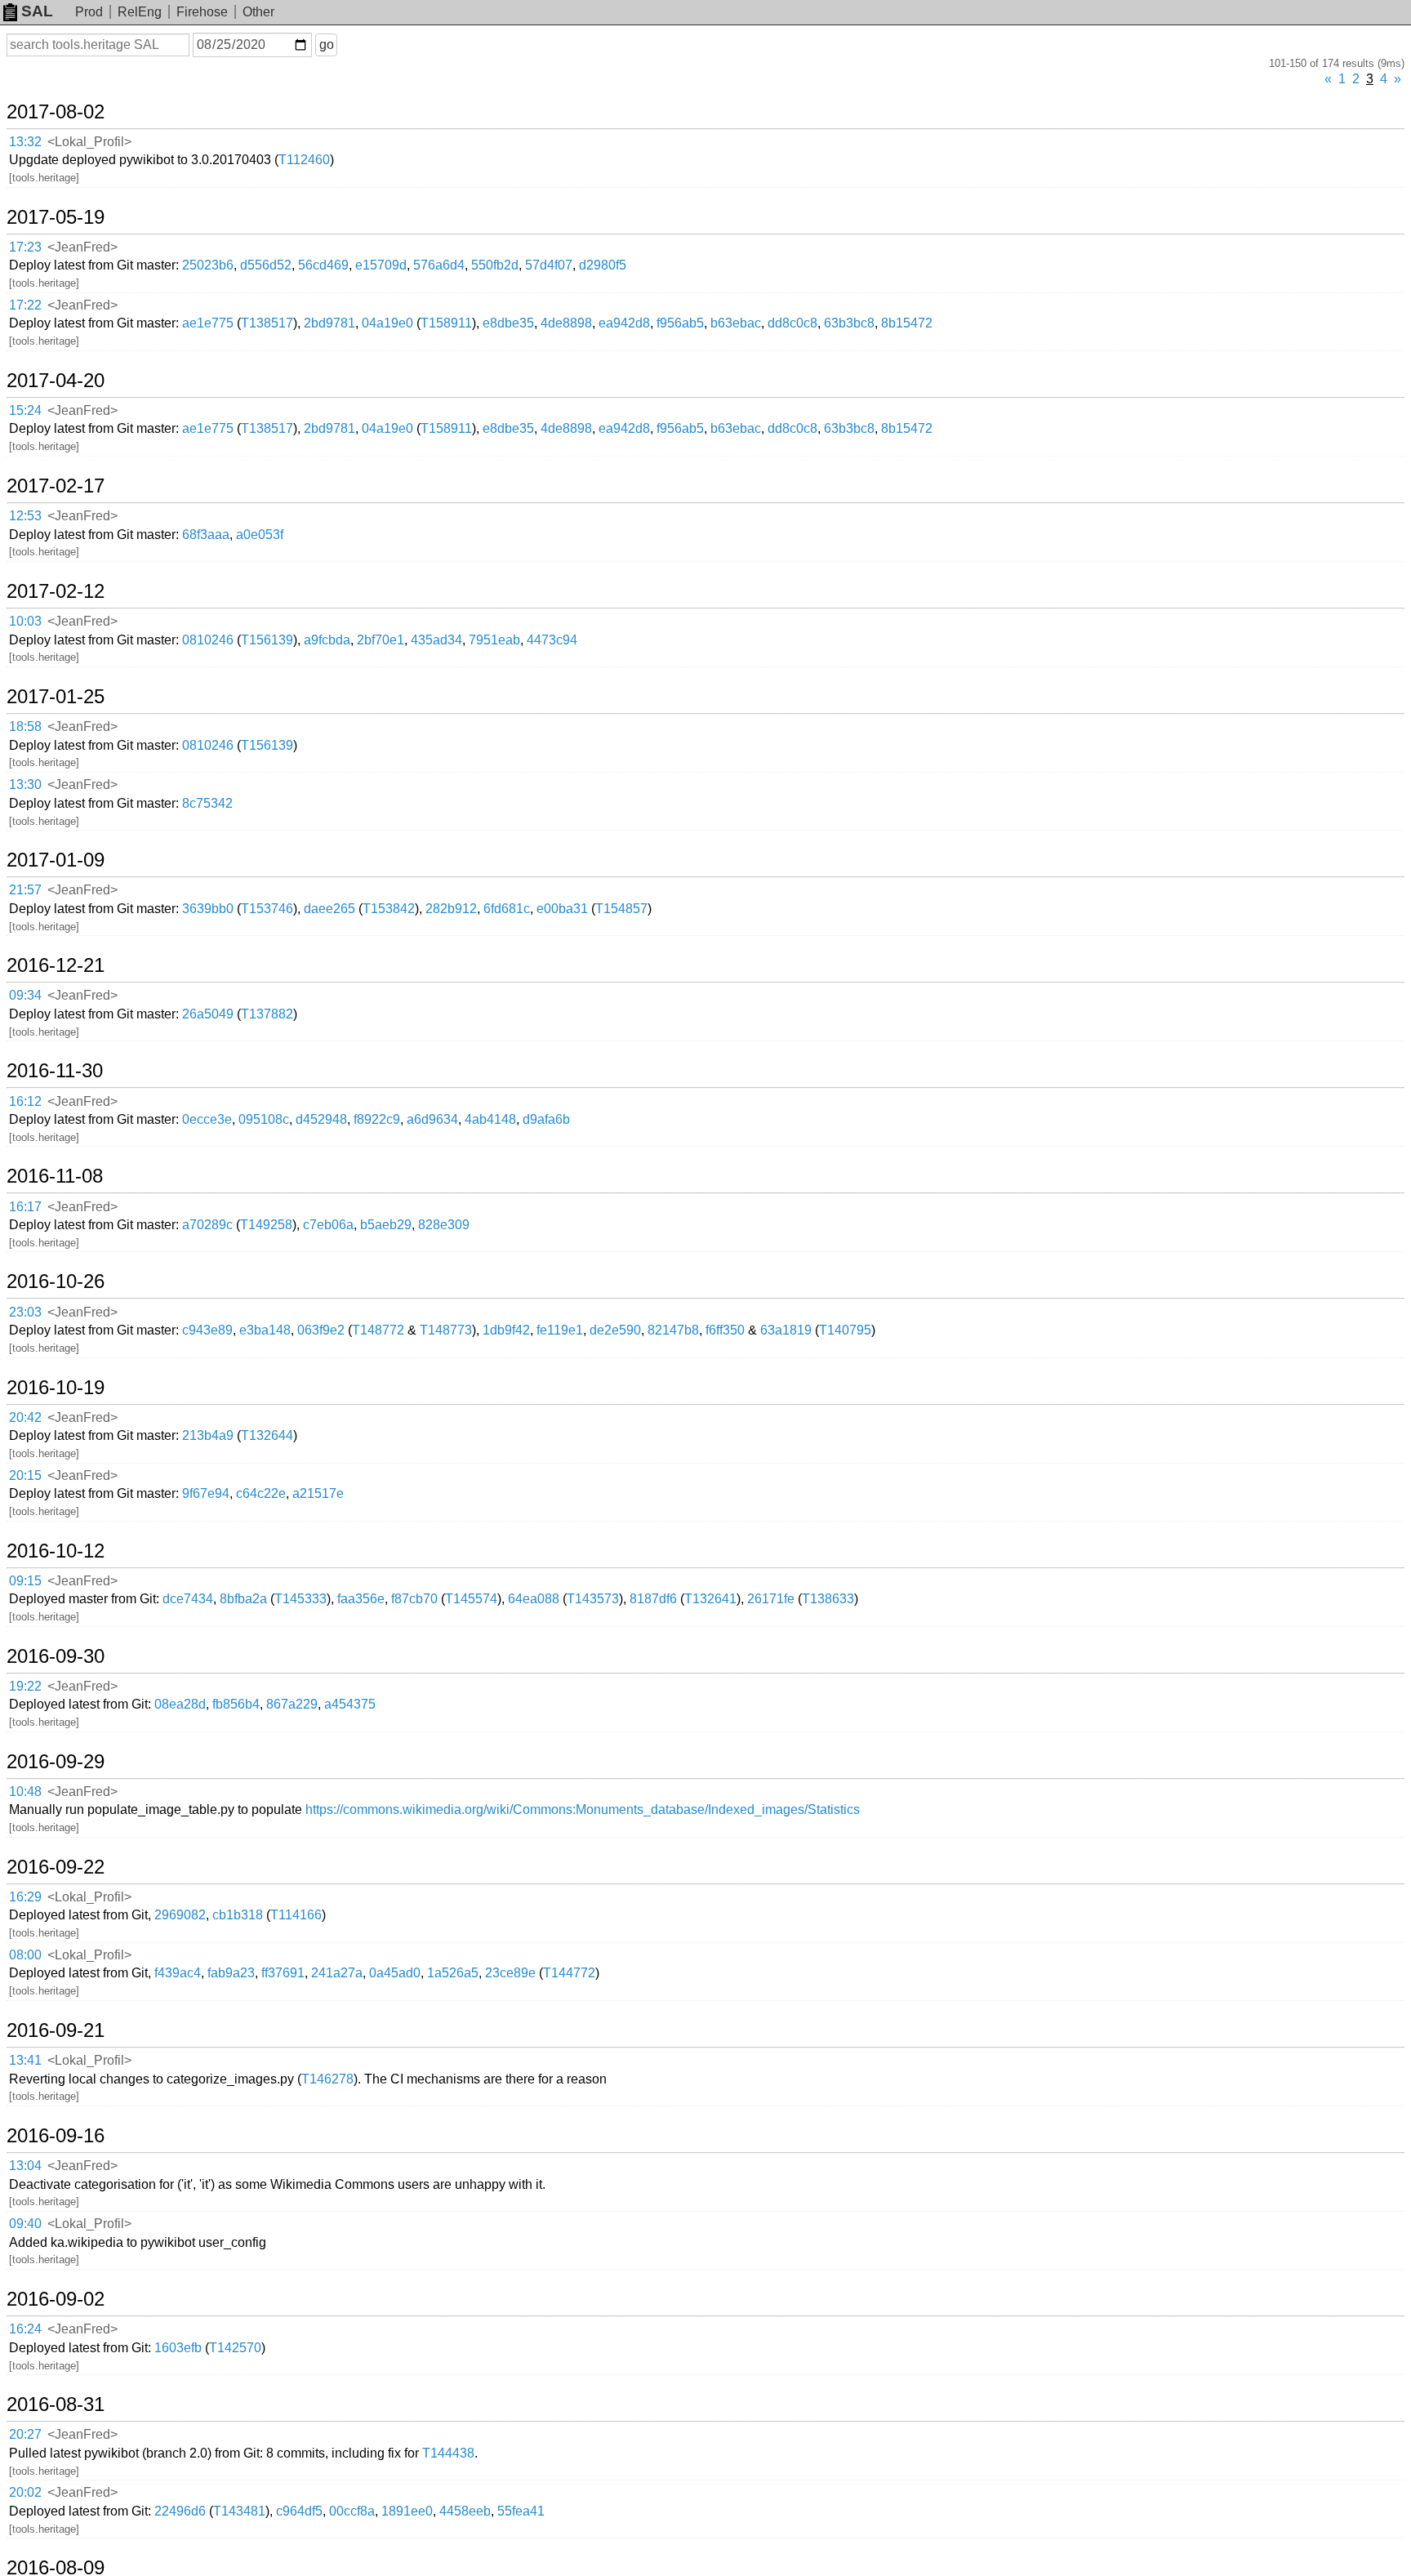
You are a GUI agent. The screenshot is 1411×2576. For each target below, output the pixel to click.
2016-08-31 (56, 2404)
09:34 (25, 995)
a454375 (350, 1704)
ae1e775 (208, 323)
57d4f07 (549, 265)
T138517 (267, 323)
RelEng (140, 12)
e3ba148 (265, 1330)
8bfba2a (243, 1599)
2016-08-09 (56, 2568)
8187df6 (653, 1599)
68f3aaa (206, 535)
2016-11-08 (55, 1176)
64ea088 (534, 1599)
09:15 (25, 1581)
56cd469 (323, 265)
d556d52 (266, 265)
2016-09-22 (56, 1867)
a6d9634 (432, 1119)
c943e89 (207, 1330)
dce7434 (188, 1599)
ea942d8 (624, 323)
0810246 (208, 640)
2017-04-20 (56, 381)
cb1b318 (238, 1915)
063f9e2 (321, 1330)
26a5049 (208, 1014)
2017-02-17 (56, 486)
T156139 (267, 640)
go (327, 45)
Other (258, 12)
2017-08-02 (56, 112)
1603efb (178, 2348)
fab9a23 (231, 1973)
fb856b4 (236, 1704)
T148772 (378, 1330)
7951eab (494, 640)
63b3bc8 (849, 323)
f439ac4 (178, 1973)
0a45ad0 (395, 1973)
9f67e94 (206, 1493)
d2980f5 (603, 265)
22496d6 (180, 2511)
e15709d (381, 265)
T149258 (266, 1225)
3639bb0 (208, 909)
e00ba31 (562, 909)
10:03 (25, 621)
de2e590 (615, 1330)
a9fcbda (327, 640)
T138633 (828, 1599)
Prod (89, 12)
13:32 (25, 142)
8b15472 (907, 323)
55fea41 (521, 2511)
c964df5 (299, 2511)
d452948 (321, 1119)
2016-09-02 (56, 2299)
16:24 (25, 2329)
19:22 (25, 1686)
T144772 (569, 1973)
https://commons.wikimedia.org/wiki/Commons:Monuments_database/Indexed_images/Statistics (583, 1809)
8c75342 (207, 803)
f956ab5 (680, 323)
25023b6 (208, 265)
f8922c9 (377, 1119)
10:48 (25, 1792)
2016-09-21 (56, 2030)
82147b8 (673, 1330)
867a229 (292, 1704)
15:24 (25, 410)
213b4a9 (208, 1435)
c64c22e (261, 1493)
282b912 (451, 909)
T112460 (304, 160)
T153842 (389, 909)
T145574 (471, 1599)
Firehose (202, 12)
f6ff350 (725, 1330)
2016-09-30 (56, 1656)
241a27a (337, 1973)
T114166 (296, 1915)
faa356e (361, 1599)
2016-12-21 (56, 965)
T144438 (448, 2453)
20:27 (25, 2434)
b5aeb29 (386, 1225)
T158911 (446, 323)
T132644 (267, 1435)
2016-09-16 (56, 2136)
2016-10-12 (56, 1551)
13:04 (25, 2166)
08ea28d (180, 1704)
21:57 (25, 890)
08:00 (25, 1955)
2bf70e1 (381, 640)
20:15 (25, 1475)
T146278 (327, 2079)
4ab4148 (490, 1119)
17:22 (25, 305)
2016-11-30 (55, 1071)
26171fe (771, 1599)
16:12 (25, 1101)
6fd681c (507, 909)
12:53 (25, 516)
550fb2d (495, 265)
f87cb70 (414, 1599)
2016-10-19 (56, 1388)
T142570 (235, 2348)
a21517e (318, 1493)
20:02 (25, 2492)
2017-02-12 (56, 591)
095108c (264, 1119)
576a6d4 (439, 265)
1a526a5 (453, 1973)
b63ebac (736, 323)
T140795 (845, 1330)
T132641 (710, 1599)
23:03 (25, 1312)
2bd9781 (329, 323)
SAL (37, 11)
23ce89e (510, 1973)
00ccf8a (352, 2511)
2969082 (180, 1915)
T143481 (239, 2511)
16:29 (25, 1897)
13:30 (25, 784)
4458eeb (465, 2511)
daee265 (329, 909)
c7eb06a (328, 1225)
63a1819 (786, 1330)
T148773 (446, 1330)
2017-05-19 (56, 217)
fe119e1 (560, 1330)
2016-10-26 (56, 1281)
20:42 (25, 1417)
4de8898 (566, 323)
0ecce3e (207, 1119)
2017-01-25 (56, 697)
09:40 (25, 2224)
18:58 (25, 726)
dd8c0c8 (792, 323)
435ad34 (436, 640)
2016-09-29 (56, 1762)
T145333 (300, 1599)
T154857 (621, 909)
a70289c (207, 1225)
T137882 (267, 1014)
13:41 (25, 2060)
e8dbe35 (508, 323)
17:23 (25, 247)
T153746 (267, 909)
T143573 (593, 1599)
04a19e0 (387, 323)
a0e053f (260, 535)
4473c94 (552, 640)
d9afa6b (546, 1119)
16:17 (25, 1207)
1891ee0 (407, 2511)
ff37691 (283, 1973)
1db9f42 (506, 1330)
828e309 (444, 1225)
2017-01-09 (56, 860)
